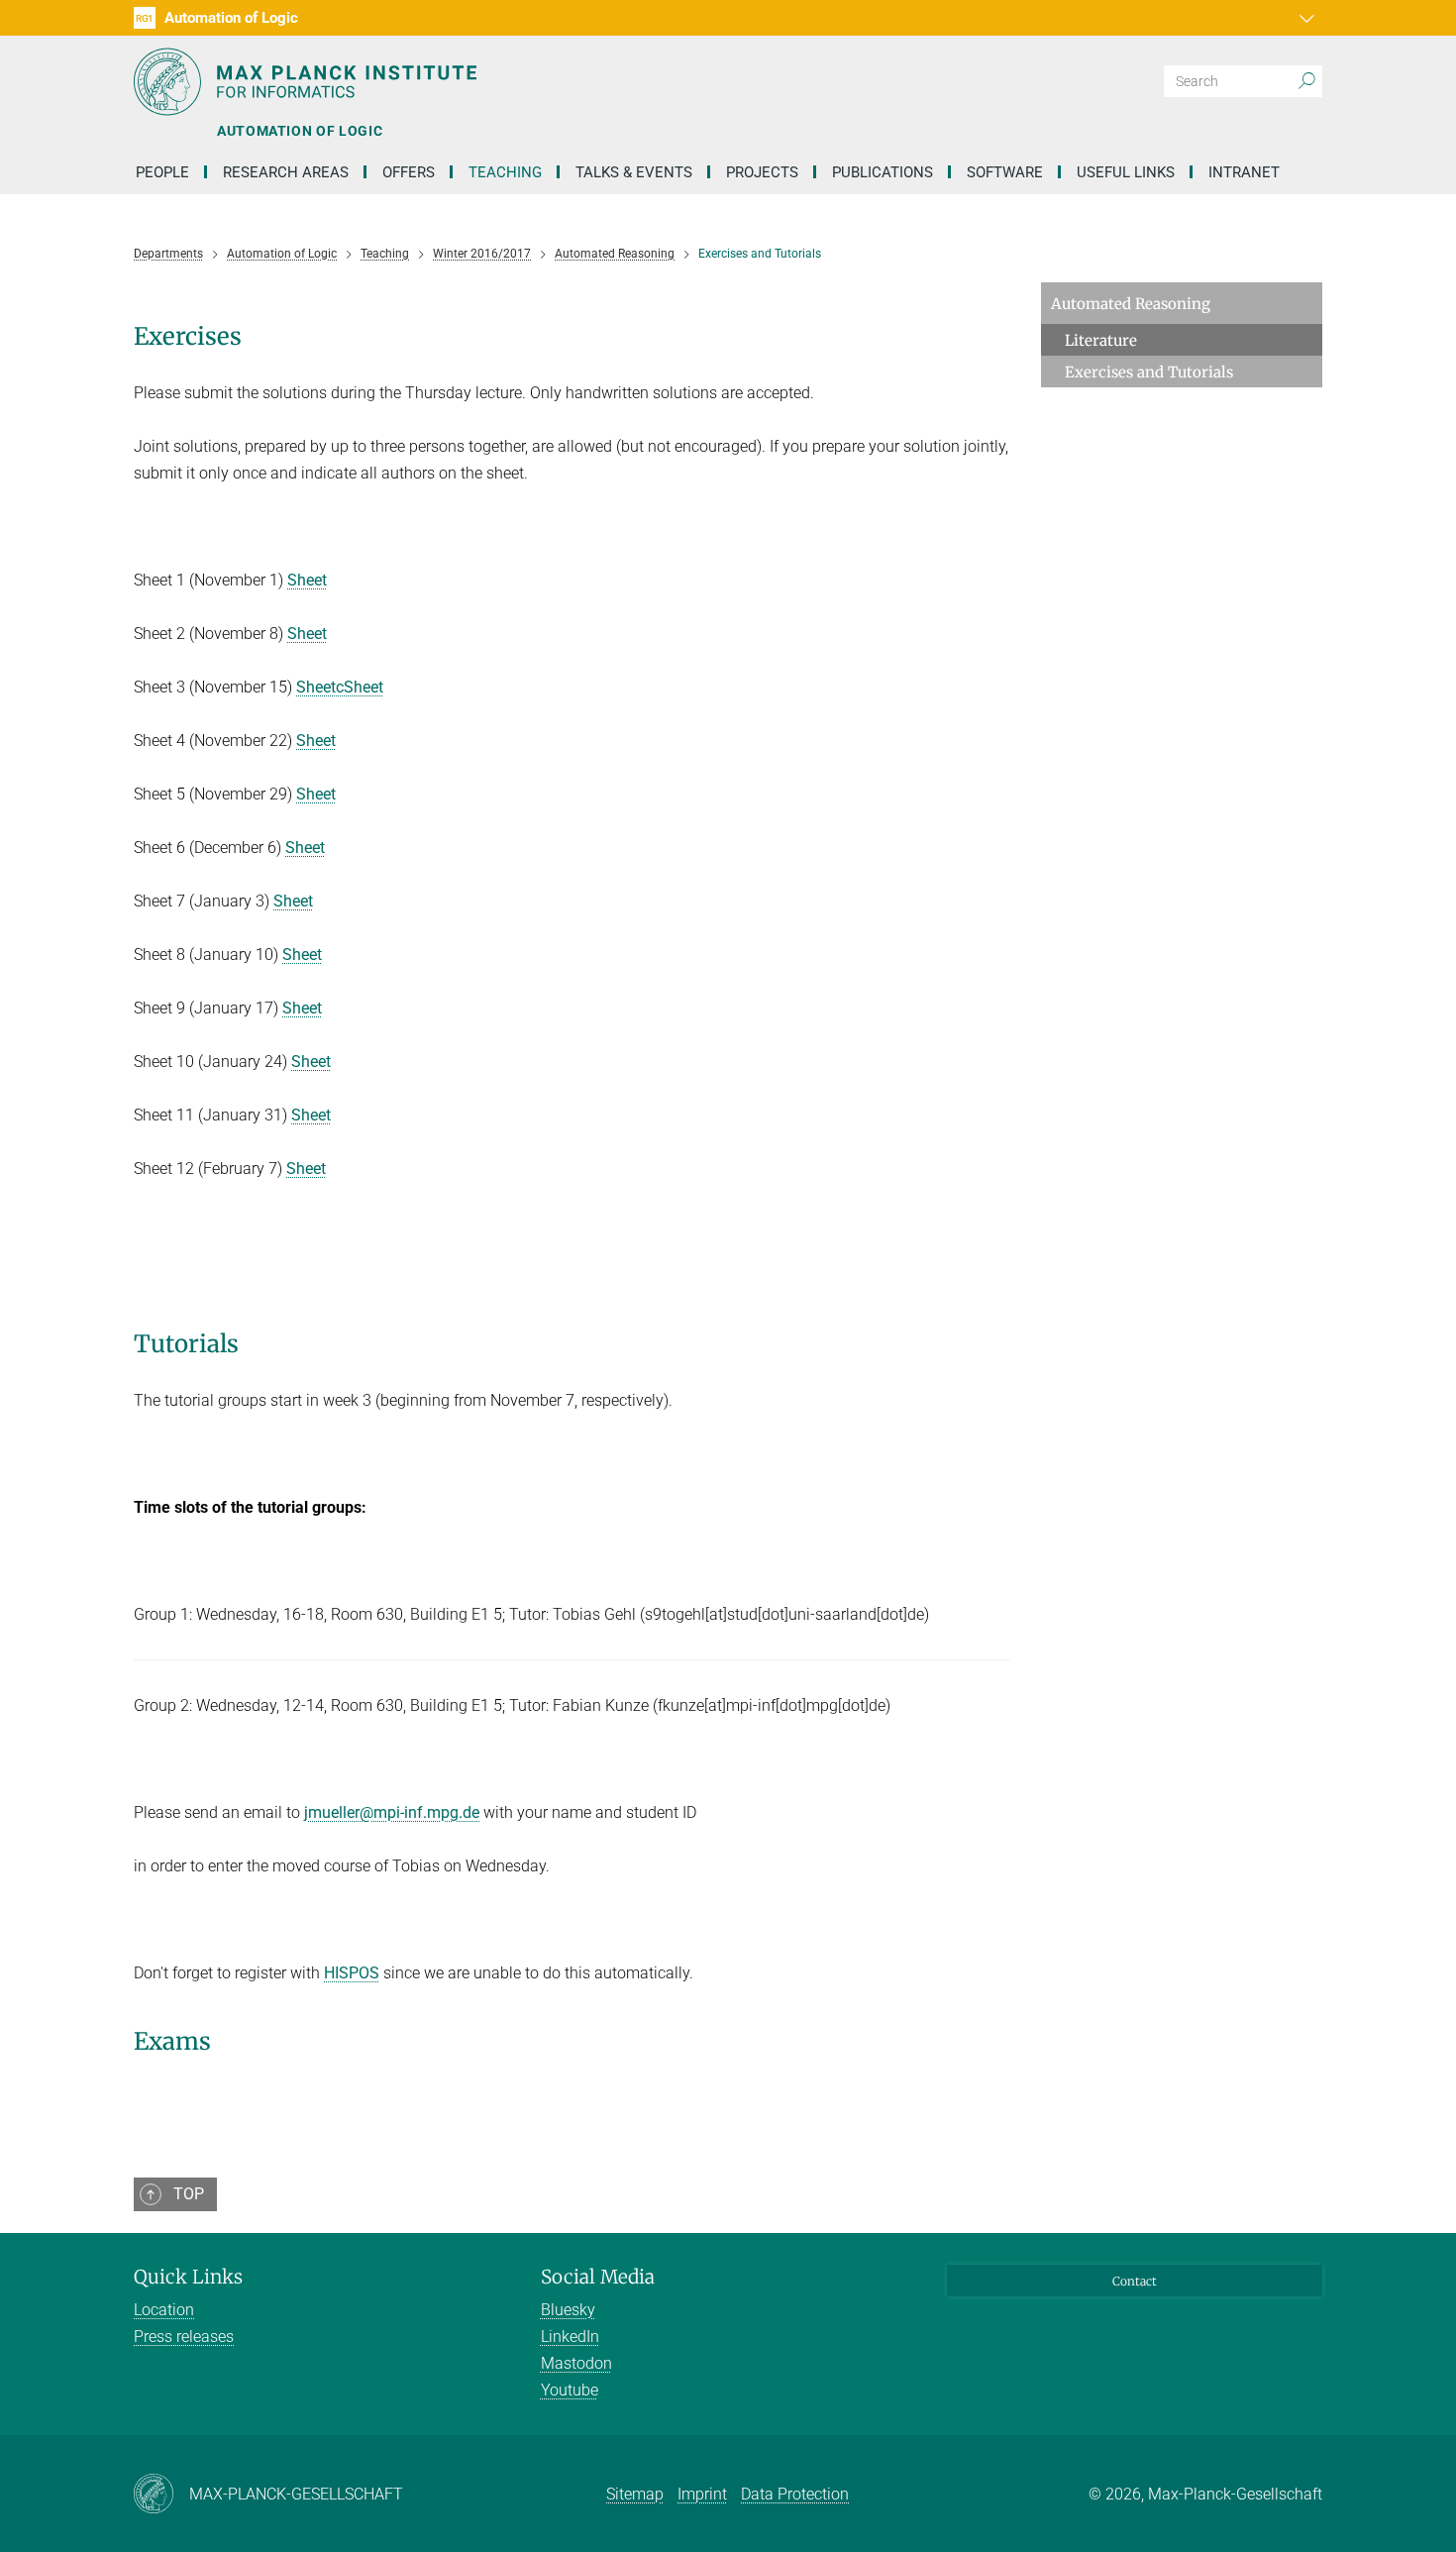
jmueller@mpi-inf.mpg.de (392, 1812)
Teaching (505, 172)
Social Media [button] (598, 2277)
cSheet (360, 687)
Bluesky (568, 2310)
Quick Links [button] (188, 2277)
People (162, 172)
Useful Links (1126, 172)
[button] (1304, 18)
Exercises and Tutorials (1149, 372)
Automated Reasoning (1131, 304)
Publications (883, 172)
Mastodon (576, 2363)
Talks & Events (634, 172)
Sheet (307, 580)
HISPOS (352, 1973)
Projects (762, 172)
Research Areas (286, 172)
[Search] (1306, 81)
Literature (1101, 340)
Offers (409, 172)
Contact (1135, 2281)
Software (1005, 172)
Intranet (1244, 172)
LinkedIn (570, 2337)
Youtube (570, 2390)
